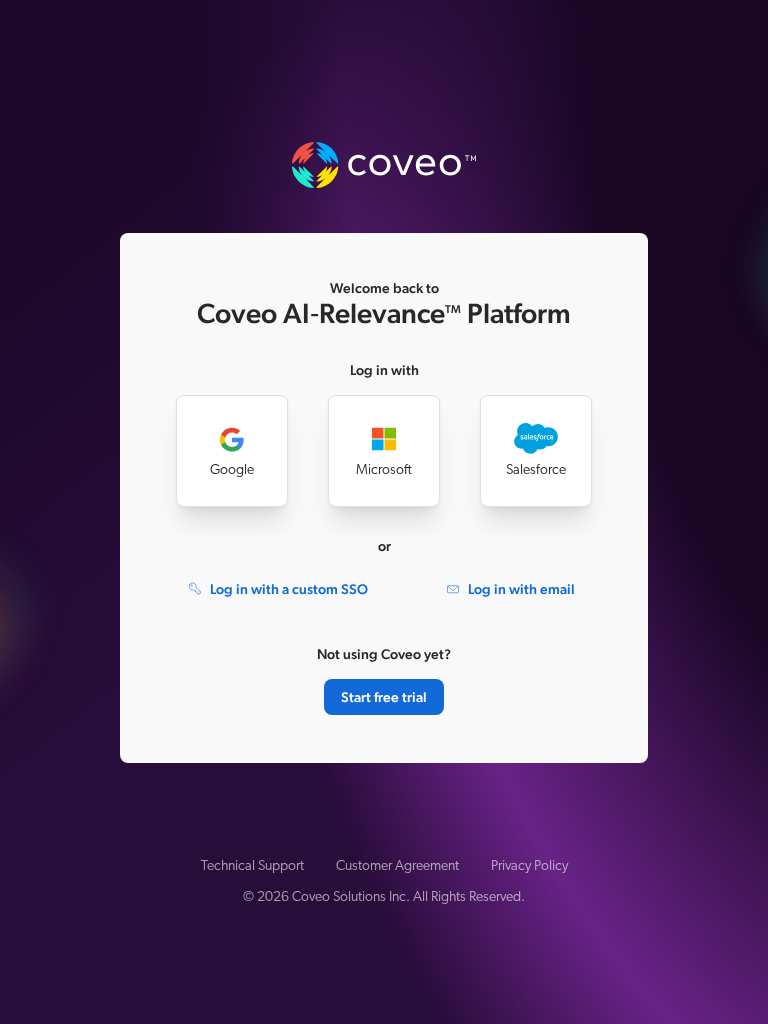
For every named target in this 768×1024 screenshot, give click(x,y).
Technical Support (252, 866)
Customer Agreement (397, 866)
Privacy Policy (529, 866)
